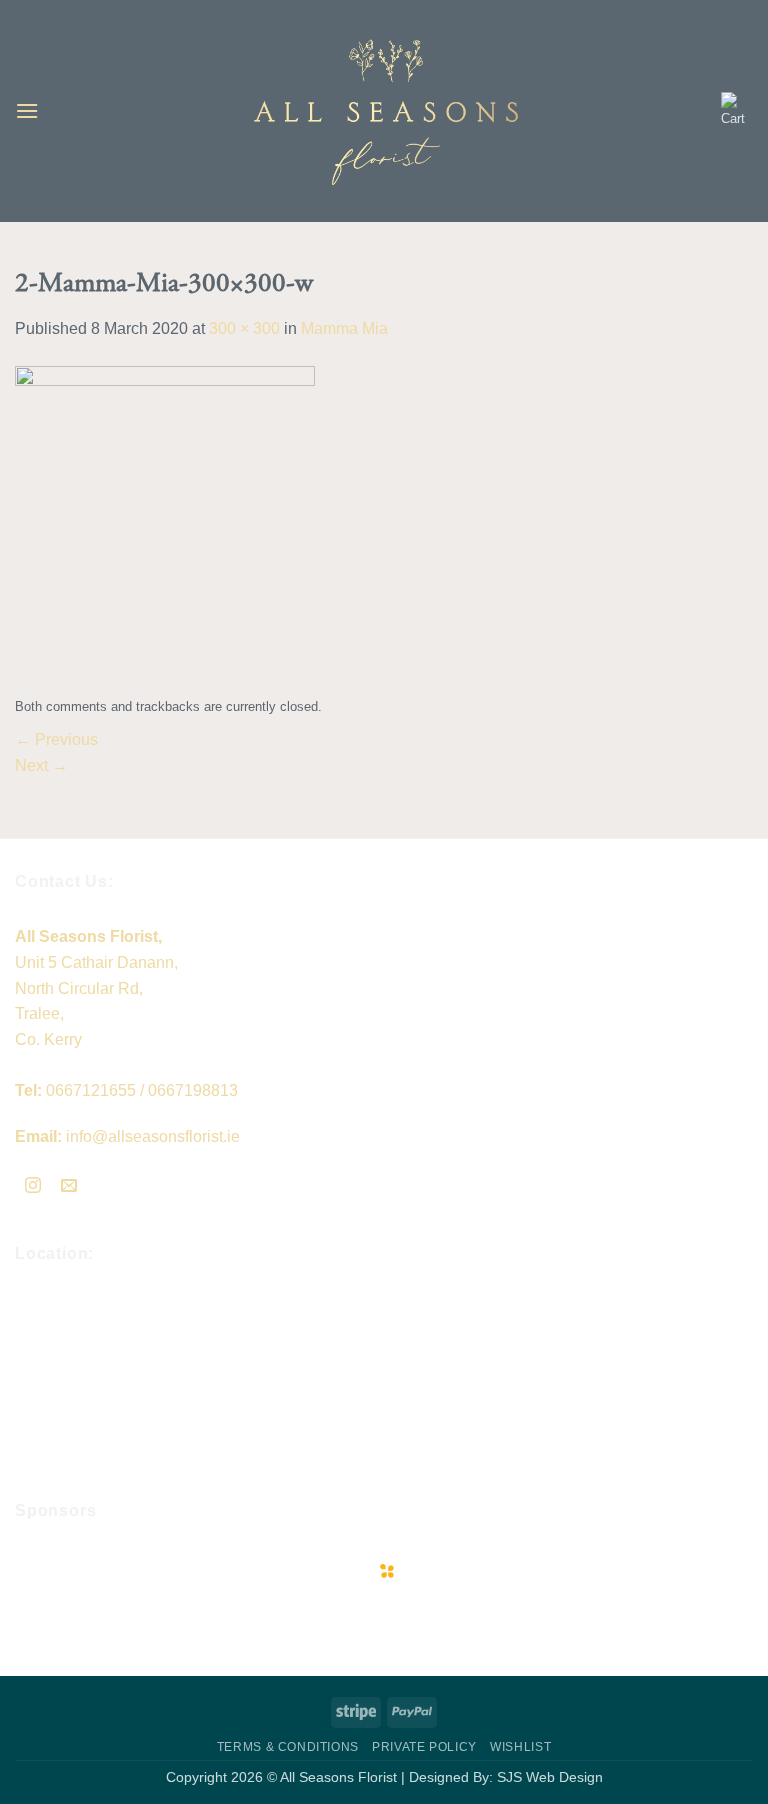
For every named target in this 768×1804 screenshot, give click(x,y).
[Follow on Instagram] (33, 1187)
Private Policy (424, 1747)
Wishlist (520, 1747)
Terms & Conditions (288, 1747)
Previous (56, 739)
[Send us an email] (69, 1187)
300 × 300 (244, 328)
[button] (27, 110)
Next (41, 765)
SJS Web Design (550, 1777)
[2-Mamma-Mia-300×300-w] (165, 514)
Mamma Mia (344, 328)
